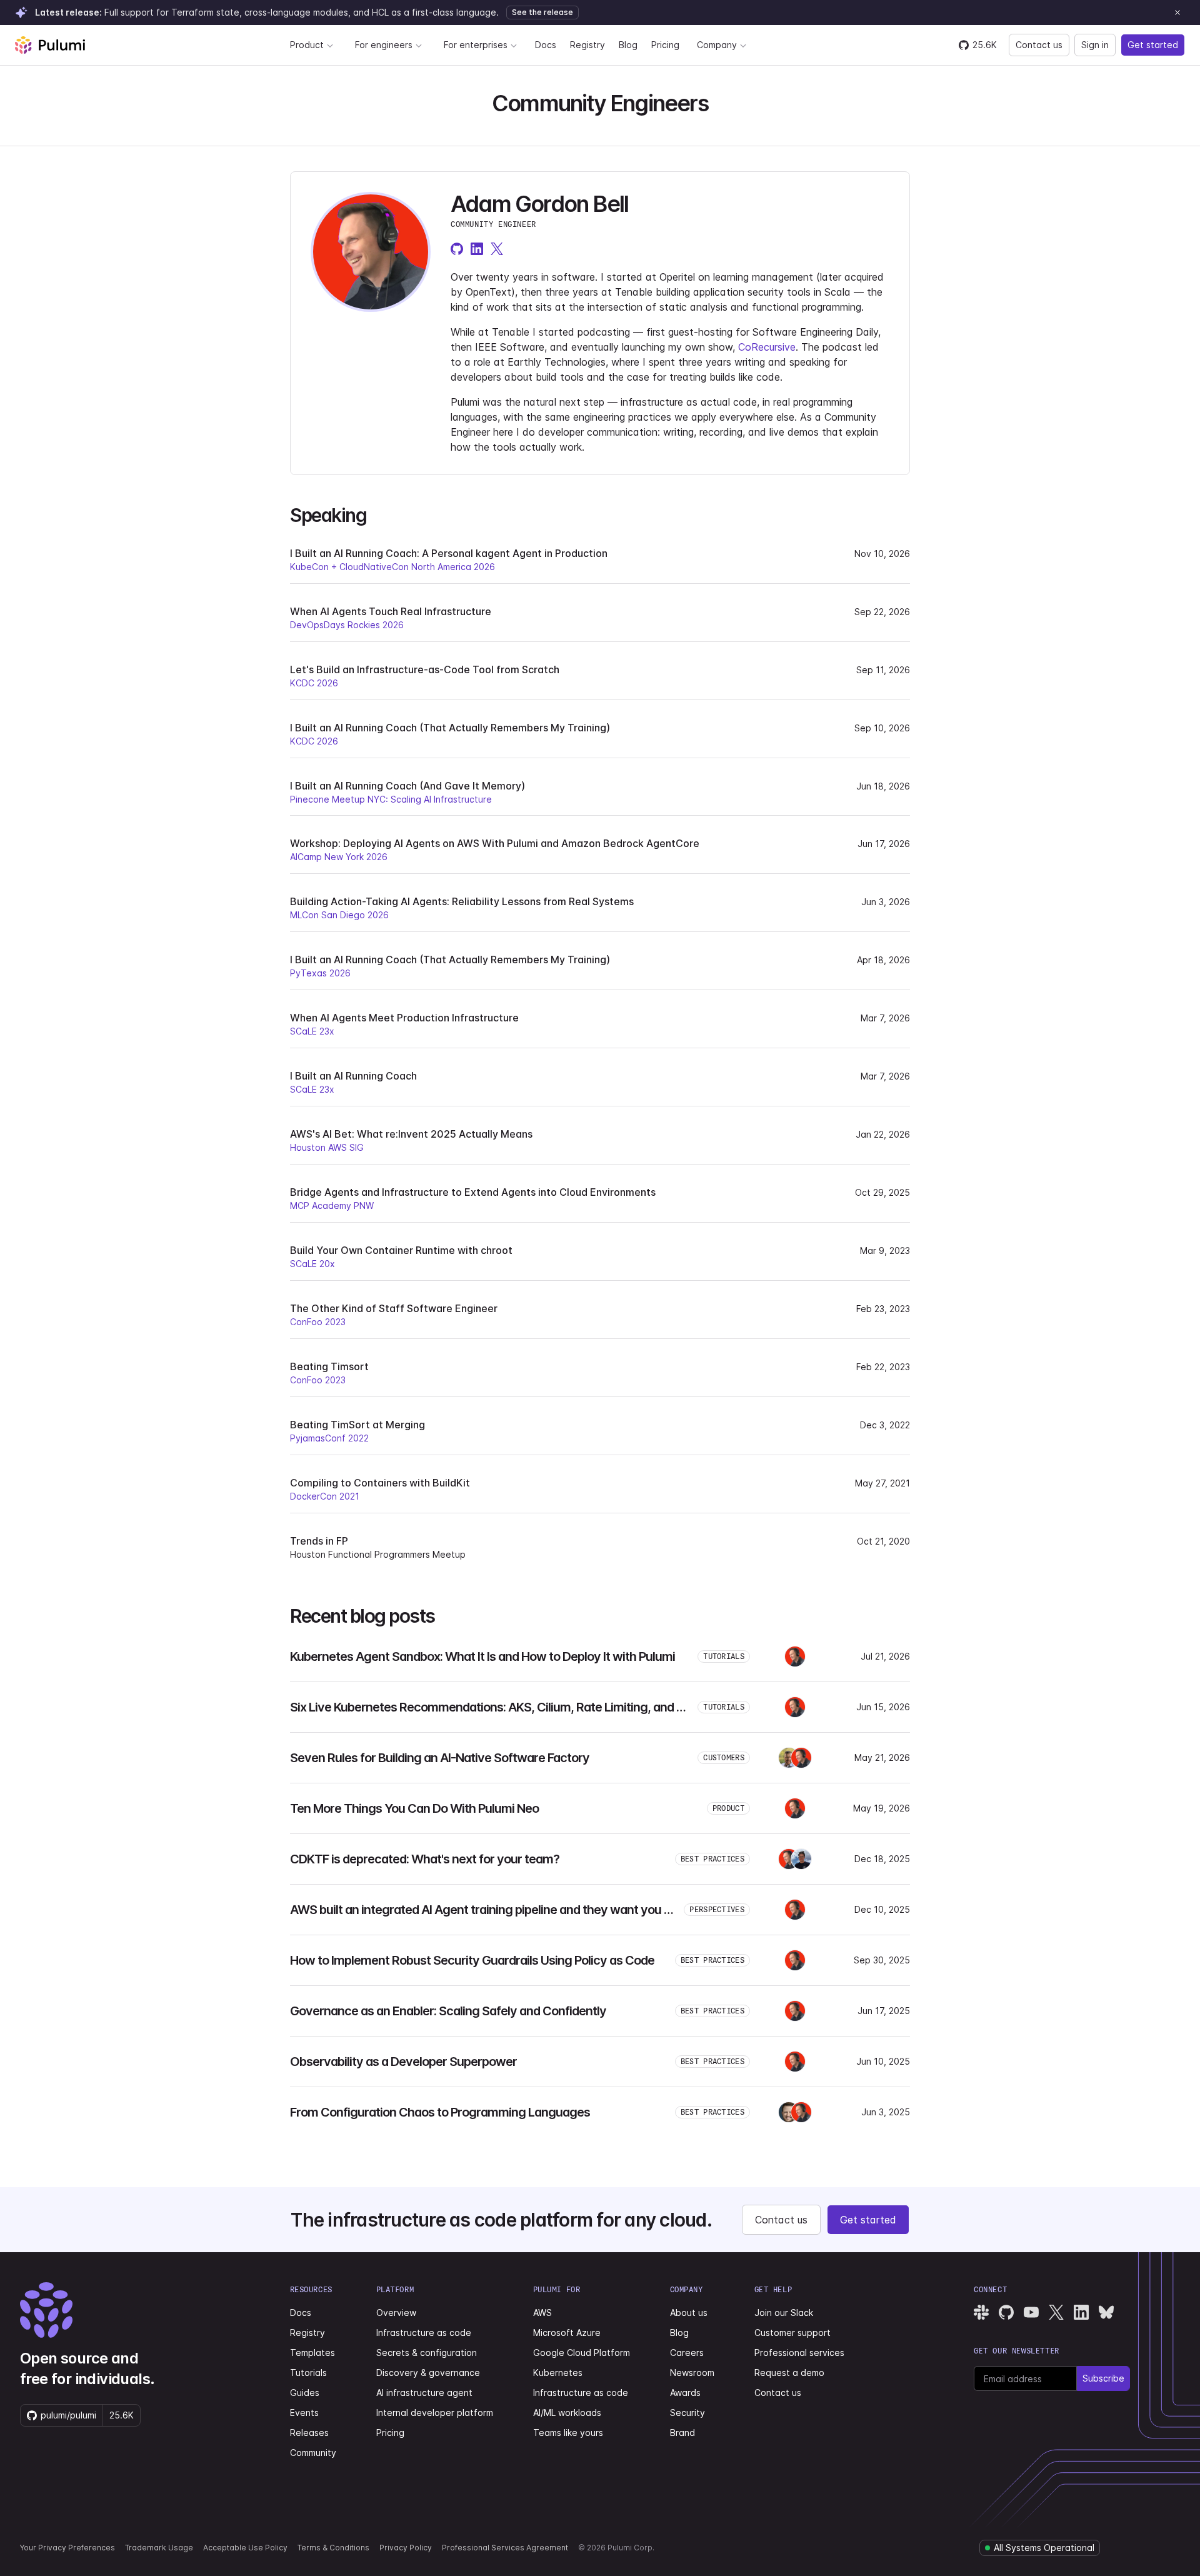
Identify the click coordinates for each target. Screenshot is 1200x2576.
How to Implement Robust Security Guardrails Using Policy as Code (472, 1960)
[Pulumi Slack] (981, 2312)
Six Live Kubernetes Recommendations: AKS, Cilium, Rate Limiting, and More (497, 1707)
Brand (682, 2433)
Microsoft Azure (567, 2333)
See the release (542, 12)
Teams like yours (568, 2433)
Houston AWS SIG (327, 1147)
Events (304, 2413)
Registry (587, 45)
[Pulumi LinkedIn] (1081, 2312)
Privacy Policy (406, 2548)
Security (687, 2413)
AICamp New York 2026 (339, 857)
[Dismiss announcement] (1177, 13)
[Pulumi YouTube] (1031, 2312)
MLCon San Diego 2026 (339, 915)
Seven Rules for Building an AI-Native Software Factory (440, 1758)
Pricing (665, 45)
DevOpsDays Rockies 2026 (347, 625)
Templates (312, 2353)
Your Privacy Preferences (67, 2548)
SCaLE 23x (312, 1031)
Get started (1153, 45)
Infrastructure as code (424, 2333)
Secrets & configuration (427, 2353)
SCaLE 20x (312, 1264)
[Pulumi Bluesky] (1106, 2312)
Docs (546, 45)
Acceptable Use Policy (245, 2548)
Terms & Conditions (333, 2548)
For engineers (384, 45)
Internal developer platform (435, 2413)
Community (313, 2453)
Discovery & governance (428, 2373)
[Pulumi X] (1056, 2312)
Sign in (1095, 45)
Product (307, 45)
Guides (305, 2393)
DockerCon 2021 (325, 1496)
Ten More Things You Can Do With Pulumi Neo (414, 1808)
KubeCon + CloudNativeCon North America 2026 (392, 567)
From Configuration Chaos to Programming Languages (440, 2112)
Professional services (799, 2353)
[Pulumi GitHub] (1006, 2312)
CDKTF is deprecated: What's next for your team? (425, 1859)
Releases (309, 2433)
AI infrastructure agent (424, 2393)
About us (689, 2313)
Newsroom (692, 2373)
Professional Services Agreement (505, 2548)
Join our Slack (784, 2313)
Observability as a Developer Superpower (403, 2062)
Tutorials (308, 2373)
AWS (542, 2313)
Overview (396, 2313)
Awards (685, 2393)
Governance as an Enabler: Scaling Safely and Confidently (448, 2011)
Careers (687, 2353)
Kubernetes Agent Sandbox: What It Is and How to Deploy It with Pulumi (482, 1656)
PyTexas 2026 (320, 973)
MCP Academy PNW (332, 1205)
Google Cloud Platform (582, 2353)
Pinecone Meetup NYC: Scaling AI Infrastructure (391, 799)
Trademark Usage (159, 2548)
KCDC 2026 (314, 683)
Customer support (792, 2333)
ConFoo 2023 (318, 1322)
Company (717, 45)
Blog (628, 45)
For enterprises (476, 45)
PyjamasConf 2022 (329, 1438)
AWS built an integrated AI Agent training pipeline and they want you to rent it (500, 1910)
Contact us (1039, 45)
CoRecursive (767, 347)
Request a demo (789, 2373)
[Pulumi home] (50, 45)
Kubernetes (558, 2373)
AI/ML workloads (567, 2413)
